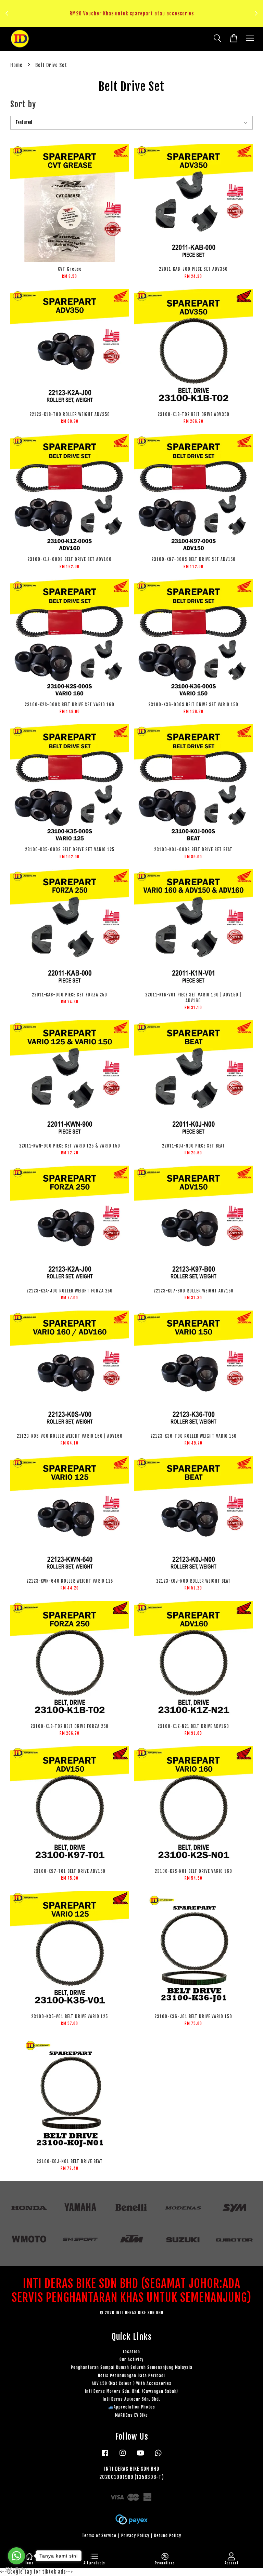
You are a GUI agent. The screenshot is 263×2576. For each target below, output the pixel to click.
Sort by (23, 104)
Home (16, 65)
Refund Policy (168, 2535)
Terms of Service (99, 2535)
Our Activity (131, 2359)
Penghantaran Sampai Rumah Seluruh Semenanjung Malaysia (132, 2367)
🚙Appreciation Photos (132, 2407)
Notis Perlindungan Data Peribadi (131, 2376)
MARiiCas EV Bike (131, 2415)
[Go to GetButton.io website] (16, 2569)
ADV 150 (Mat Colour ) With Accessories (132, 2383)
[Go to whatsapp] (16, 2556)
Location (131, 2352)
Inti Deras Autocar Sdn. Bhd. (131, 2399)
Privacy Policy (135, 2535)
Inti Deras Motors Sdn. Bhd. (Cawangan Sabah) (131, 2391)
